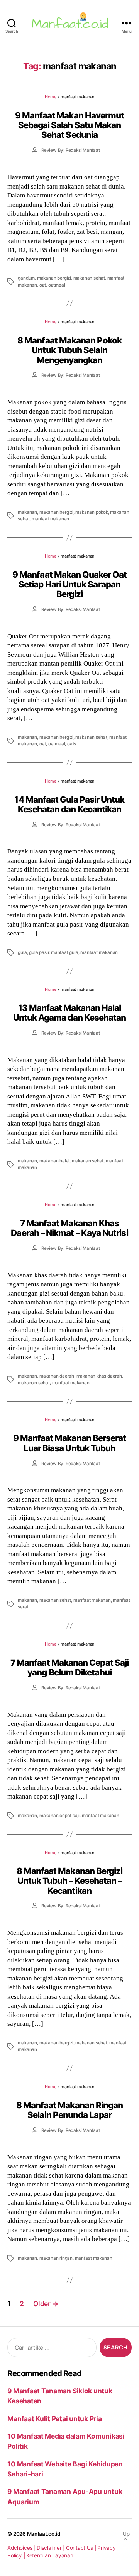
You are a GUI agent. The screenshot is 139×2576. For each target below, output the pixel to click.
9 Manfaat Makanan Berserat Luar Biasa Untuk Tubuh (70, 1443)
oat (43, 285)
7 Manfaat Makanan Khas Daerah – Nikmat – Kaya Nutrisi (69, 1228)
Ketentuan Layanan (50, 2555)
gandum (26, 278)
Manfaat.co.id (44, 2534)
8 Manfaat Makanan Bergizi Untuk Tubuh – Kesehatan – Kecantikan (70, 1881)
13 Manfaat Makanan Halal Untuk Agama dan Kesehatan (70, 1013)
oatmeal (57, 285)
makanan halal (54, 1161)
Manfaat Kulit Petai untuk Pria (54, 2419)
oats (72, 744)
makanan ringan (56, 2258)
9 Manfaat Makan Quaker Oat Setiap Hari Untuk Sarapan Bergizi (69, 584)
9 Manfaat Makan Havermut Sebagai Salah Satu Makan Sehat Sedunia (70, 125)
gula (22, 952)
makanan (27, 512)
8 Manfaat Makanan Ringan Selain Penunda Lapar (70, 2110)
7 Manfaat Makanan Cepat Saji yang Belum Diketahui (69, 1667)
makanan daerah (57, 1376)
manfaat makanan (50, 519)
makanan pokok (92, 512)
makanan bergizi (54, 278)
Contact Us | (82, 2548)
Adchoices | (22, 2548)
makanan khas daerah (99, 1376)
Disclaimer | (51, 2548)
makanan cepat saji (59, 1816)
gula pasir (39, 952)
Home (51, 97)
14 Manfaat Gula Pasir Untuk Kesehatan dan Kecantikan (69, 804)
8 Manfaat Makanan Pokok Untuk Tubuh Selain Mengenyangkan (69, 350)
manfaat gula (65, 952)
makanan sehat (89, 278)
